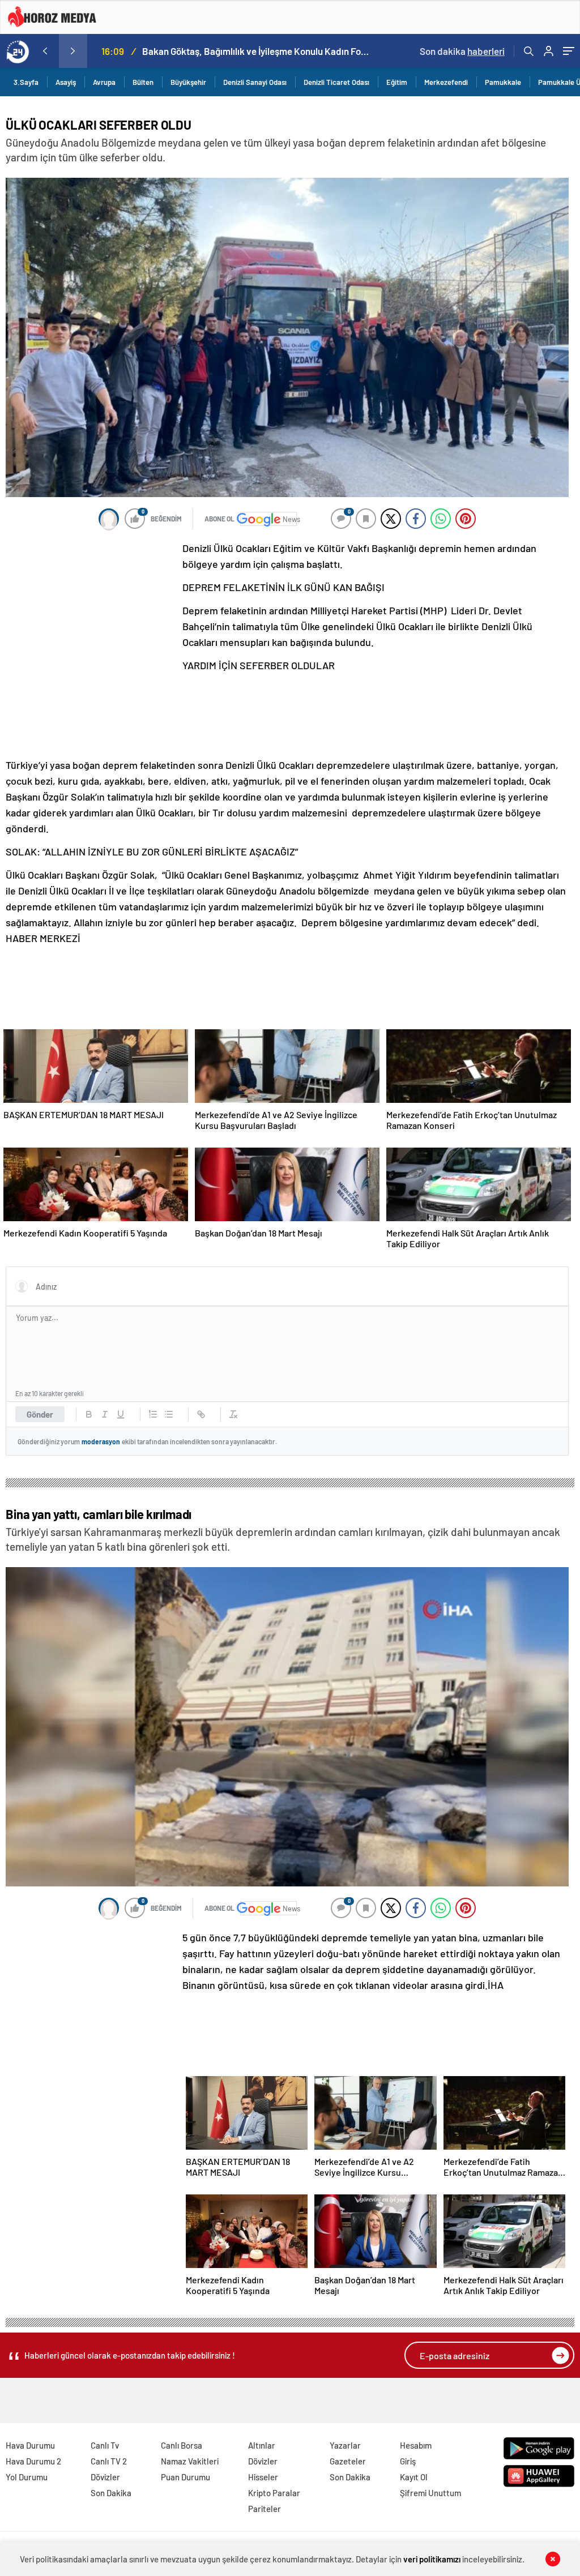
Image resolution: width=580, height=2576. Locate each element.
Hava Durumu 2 (33, 2461)
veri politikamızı (432, 2559)
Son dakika (462, 51)
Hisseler (263, 2477)
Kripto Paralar (274, 2493)
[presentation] (45, 51)
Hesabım (416, 2445)
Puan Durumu (185, 2477)
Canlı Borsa (182, 2445)
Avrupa (104, 82)
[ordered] (153, 1414)
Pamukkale (503, 82)
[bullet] (169, 1414)
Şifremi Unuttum (430, 2493)
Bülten (143, 82)
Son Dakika (111, 2493)
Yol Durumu (27, 2477)
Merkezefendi (446, 82)
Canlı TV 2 (109, 2461)
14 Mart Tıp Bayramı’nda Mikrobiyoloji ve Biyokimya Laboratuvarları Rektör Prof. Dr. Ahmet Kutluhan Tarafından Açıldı (257, 51)
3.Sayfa (26, 82)
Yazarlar (345, 2445)
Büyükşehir (188, 82)
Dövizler (105, 2477)
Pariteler (265, 2509)
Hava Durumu (30, 2445)
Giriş (408, 2461)
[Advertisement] (91, 615)
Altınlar (262, 2445)
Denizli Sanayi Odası (255, 82)
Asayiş (66, 82)
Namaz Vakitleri (190, 2461)
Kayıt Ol (414, 2477)
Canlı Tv (105, 2445)
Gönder (40, 1414)
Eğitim (397, 82)
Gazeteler (348, 2461)
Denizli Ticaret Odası (336, 82)
